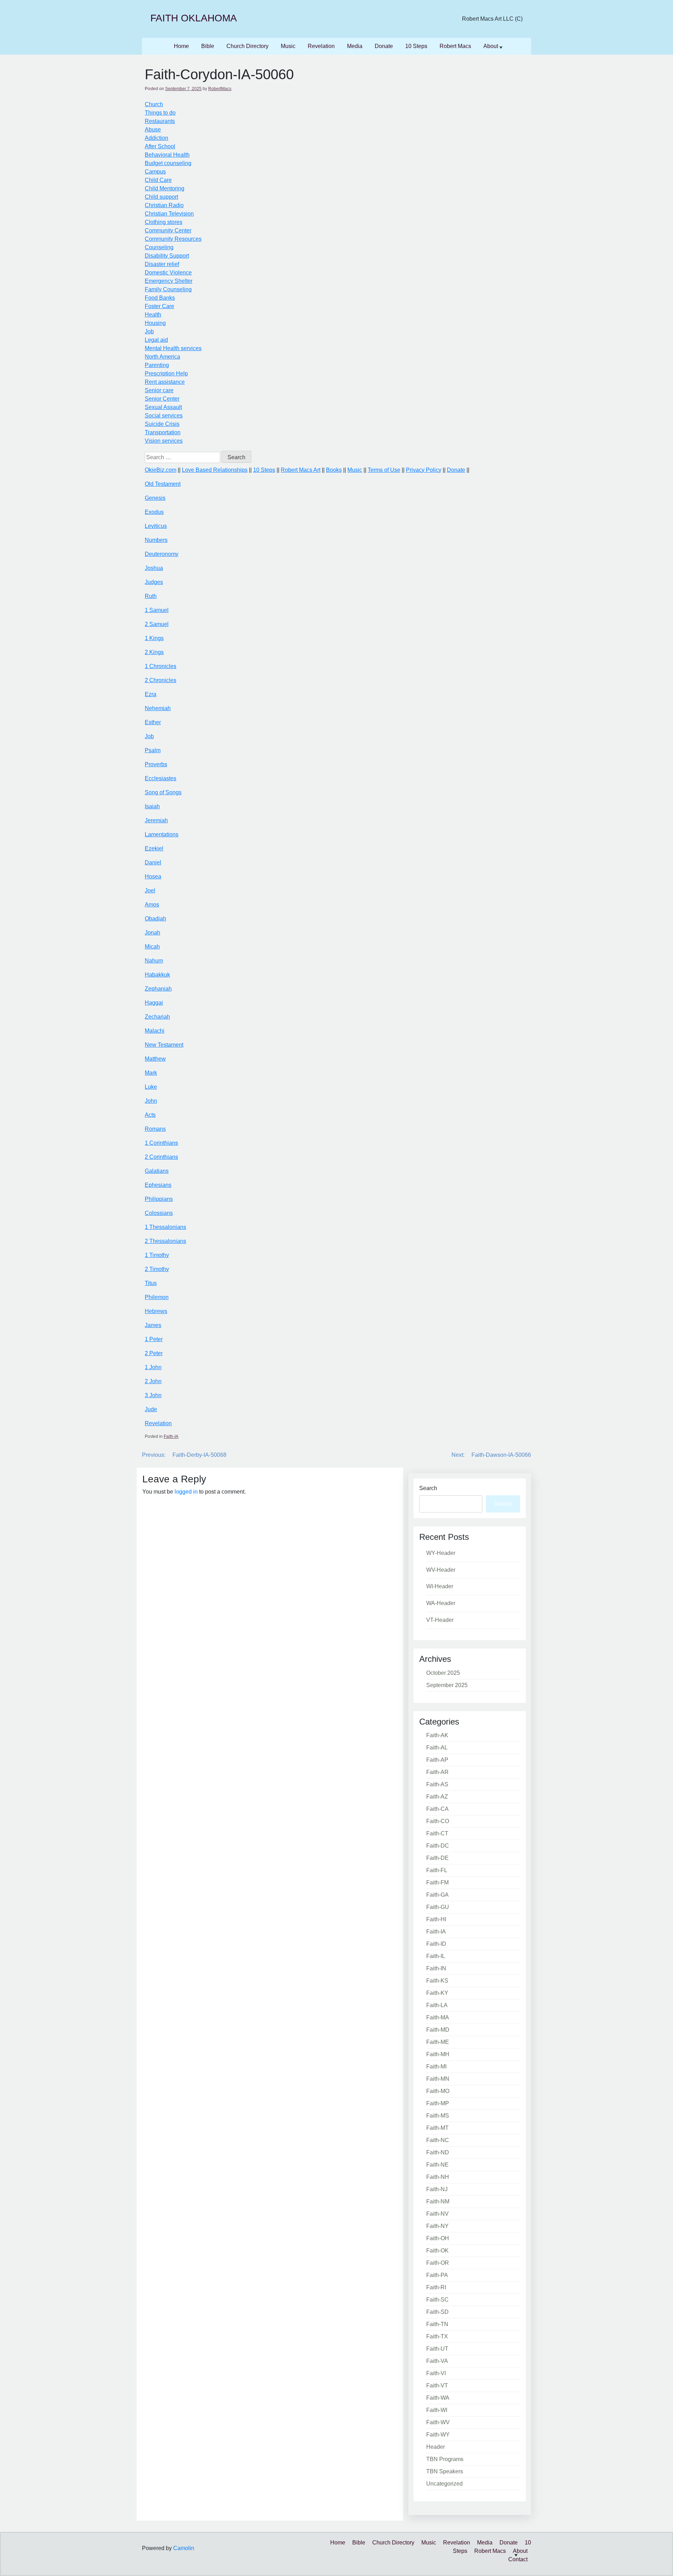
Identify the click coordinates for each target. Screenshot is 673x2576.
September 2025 (447, 1685)
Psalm (153, 750)
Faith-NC (438, 2140)
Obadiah (155, 919)
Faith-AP (437, 1760)
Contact (518, 2559)
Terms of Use (384, 470)
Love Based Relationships (215, 470)
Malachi (155, 1031)
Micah (152, 947)
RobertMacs (220, 89)
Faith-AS (437, 1784)
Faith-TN (437, 2324)
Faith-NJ (437, 2189)
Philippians (159, 1199)
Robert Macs (455, 46)
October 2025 (443, 1673)
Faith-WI (437, 2410)
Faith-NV (437, 2214)
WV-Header (441, 1570)
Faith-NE (437, 2165)
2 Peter (154, 1353)
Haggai (154, 1003)
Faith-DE (437, 1858)
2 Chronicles (161, 680)
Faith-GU (438, 1907)
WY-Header (441, 1553)
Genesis (155, 498)
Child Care (158, 180)
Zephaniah (158, 989)
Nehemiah (158, 708)
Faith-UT (437, 2349)
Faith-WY (438, 2435)
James (153, 1325)
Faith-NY (437, 2226)
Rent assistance (165, 382)
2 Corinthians (161, 1157)
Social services (164, 416)
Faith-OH (438, 2238)
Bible (208, 46)
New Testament (164, 1045)
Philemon (157, 1297)
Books (334, 470)
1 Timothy (157, 1255)
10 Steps (416, 46)
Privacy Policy (424, 470)
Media (355, 46)
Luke (151, 1087)
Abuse (153, 130)
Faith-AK (437, 1735)
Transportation (163, 432)
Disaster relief (162, 264)
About (491, 46)
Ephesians (158, 1185)
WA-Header (441, 1603)
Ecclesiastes (161, 778)
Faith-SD (437, 2312)
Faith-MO (438, 2091)
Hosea (153, 876)
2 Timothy (157, 1269)
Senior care (159, 390)
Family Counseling (168, 289)
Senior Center (162, 399)
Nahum (154, 961)
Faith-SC (437, 2300)
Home (181, 46)
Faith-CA (437, 1809)
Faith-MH (438, 2054)
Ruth (151, 596)
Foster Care (159, 306)
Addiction (157, 138)
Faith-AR (437, 1772)
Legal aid (156, 340)
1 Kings (154, 638)
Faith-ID (436, 1944)
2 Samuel (157, 624)
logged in (186, 1492)
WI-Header (440, 1586)
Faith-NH (438, 2177)
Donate (384, 46)
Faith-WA (438, 2398)
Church (154, 104)
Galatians (157, 1171)
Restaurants (160, 121)
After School (160, 146)
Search (428, 1488)
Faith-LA (437, 2005)
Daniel (153, 862)
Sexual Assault (163, 407)
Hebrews (156, 1311)
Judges (154, 582)
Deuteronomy (162, 554)
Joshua (154, 568)
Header (436, 2447)
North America (162, 357)
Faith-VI (436, 2373)
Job (149, 331)
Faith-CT (437, 1833)
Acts (150, 1115)
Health (153, 315)
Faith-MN (438, 2079)
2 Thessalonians (165, 1241)
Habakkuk (157, 975)
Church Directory (247, 46)
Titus (151, 1283)
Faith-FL (437, 1870)
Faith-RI (436, 2287)
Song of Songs (163, 792)
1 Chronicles (161, 666)
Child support (161, 197)
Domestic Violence (168, 273)
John (151, 1101)
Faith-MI (436, 2067)
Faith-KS (437, 1981)
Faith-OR (438, 2263)
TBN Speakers (445, 2471)
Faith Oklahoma (194, 18)
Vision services (164, 441)
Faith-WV (438, 2422)
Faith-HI (436, 1919)
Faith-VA (437, 2361)
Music (288, 46)
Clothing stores (164, 222)
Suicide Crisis (162, 424)
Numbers (156, 540)
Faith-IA (171, 1436)
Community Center (168, 230)
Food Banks (160, 298)
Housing (155, 323)
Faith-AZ (437, 1797)
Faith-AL (437, 1748)
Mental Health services (173, 348)
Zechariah (157, 1017)
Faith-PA (437, 2275)
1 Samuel (157, 610)
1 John (153, 1367)
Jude (151, 1409)
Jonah (152, 933)
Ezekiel (154, 848)
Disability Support (167, 256)
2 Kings (154, 652)
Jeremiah (156, 820)
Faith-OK (437, 2251)
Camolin (184, 2548)
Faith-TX (437, 2336)
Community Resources (173, 239)
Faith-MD (438, 2030)
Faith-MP (438, 2103)
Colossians (159, 1213)
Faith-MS (438, 2116)
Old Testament (163, 484)
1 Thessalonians (165, 1227)
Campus (155, 172)
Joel (150, 891)
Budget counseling (168, 163)
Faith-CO (438, 1821)
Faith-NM (438, 2201)
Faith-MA (438, 2017)
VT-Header (440, 1620)
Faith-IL (436, 1956)
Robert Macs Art (301, 470)
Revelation (321, 46)
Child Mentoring (165, 188)
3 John (153, 1395)
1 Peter (154, 1339)
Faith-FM (437, 1882)
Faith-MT (437, 2128)
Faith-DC (438, 1846)
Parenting (157, 365)
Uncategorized (444, 2484)
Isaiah (152, 806)
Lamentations (162, 834)
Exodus (154, 512)
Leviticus (156, 526)
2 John (153, 1381)
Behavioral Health (167, 155)
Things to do (160, 113)
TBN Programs (445, 2459)
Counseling (159, 247)
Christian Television (169, 214)
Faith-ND (438, 2152)
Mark (151, 1073)
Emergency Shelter (169, 281)
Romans (155, 1129)
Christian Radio (164, 205)
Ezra (151, 694)
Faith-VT (437, 2385)
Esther (153, 722)
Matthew (155, 1059)
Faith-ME (438, 2042)
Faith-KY (437, 1993)
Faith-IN (436, 1968)
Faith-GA (437, 1895)
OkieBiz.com (161, 470)
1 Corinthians (161, 1143)
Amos (152, 905)
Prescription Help (166, 373)
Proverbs (156, 764)
